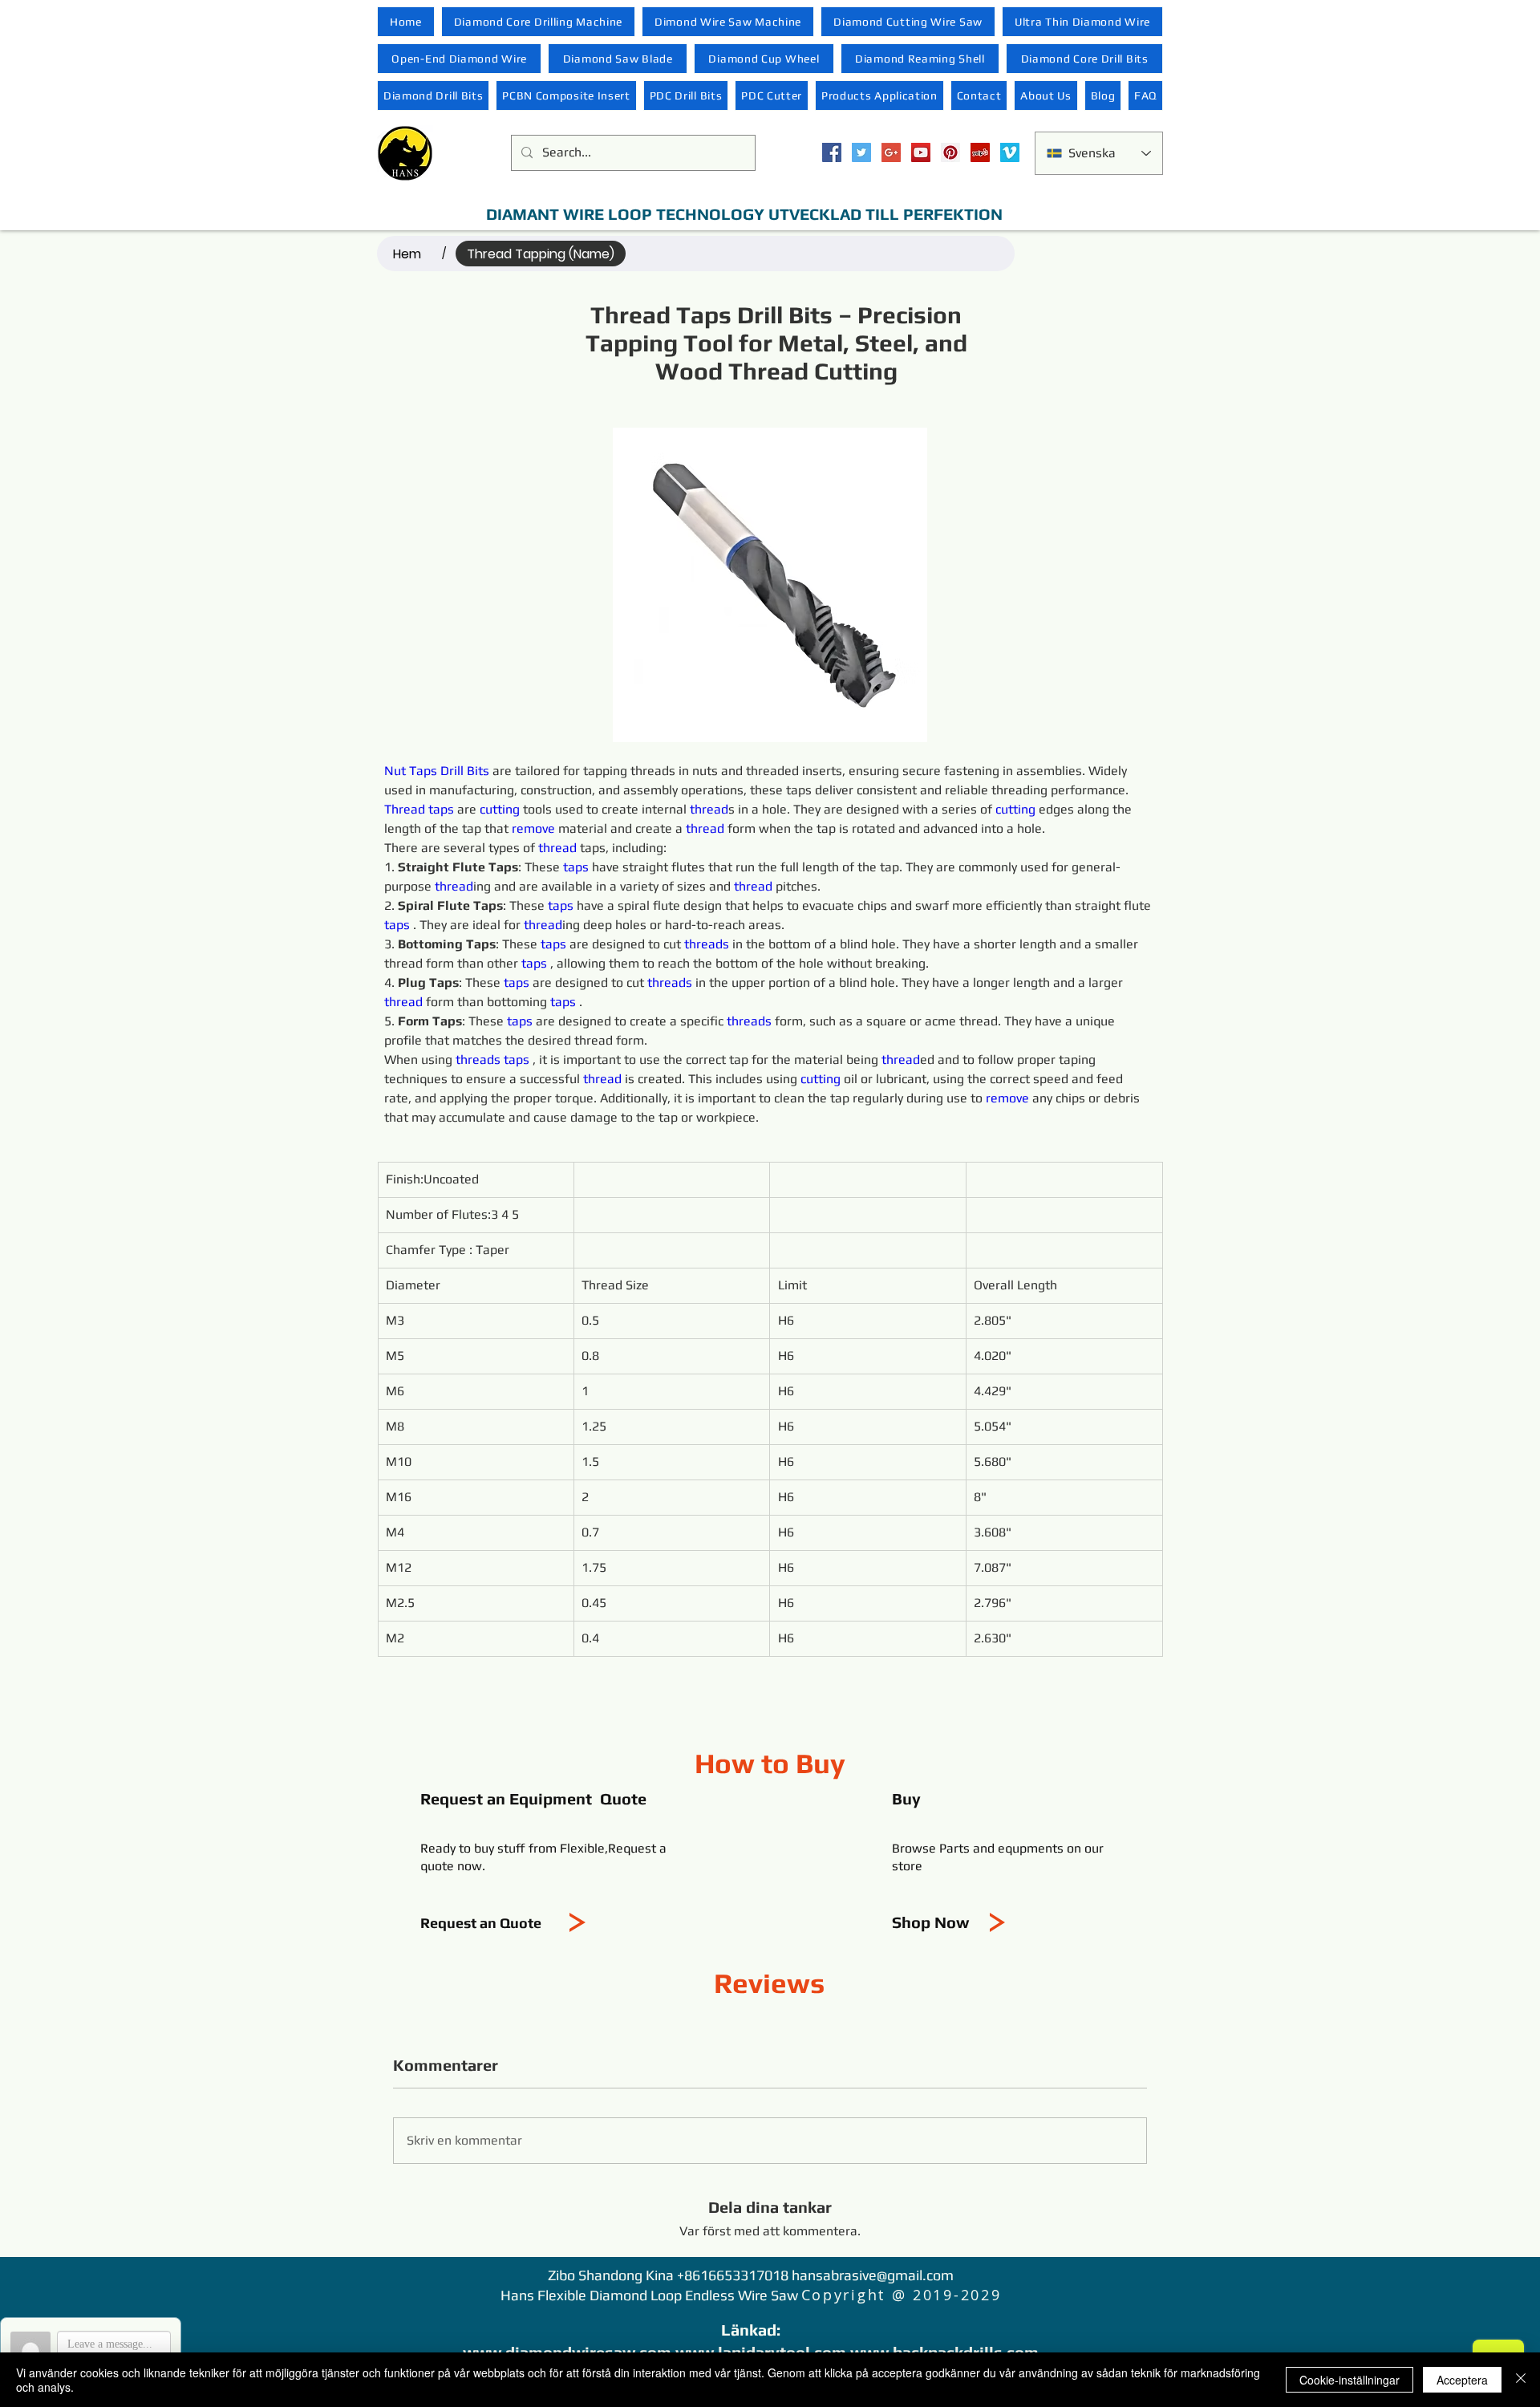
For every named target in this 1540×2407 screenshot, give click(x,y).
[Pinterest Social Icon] (950, 152)
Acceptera (1462, 2380)
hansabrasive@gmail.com (873, 2275)
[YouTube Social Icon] (921, 152)
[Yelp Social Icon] (980, 152)
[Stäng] (1521, 2380)
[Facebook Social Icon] (832, 152)
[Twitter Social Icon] (861, 152)
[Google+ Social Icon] (891, 152)
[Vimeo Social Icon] (1010, 152)
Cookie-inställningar (1350, 2380)
